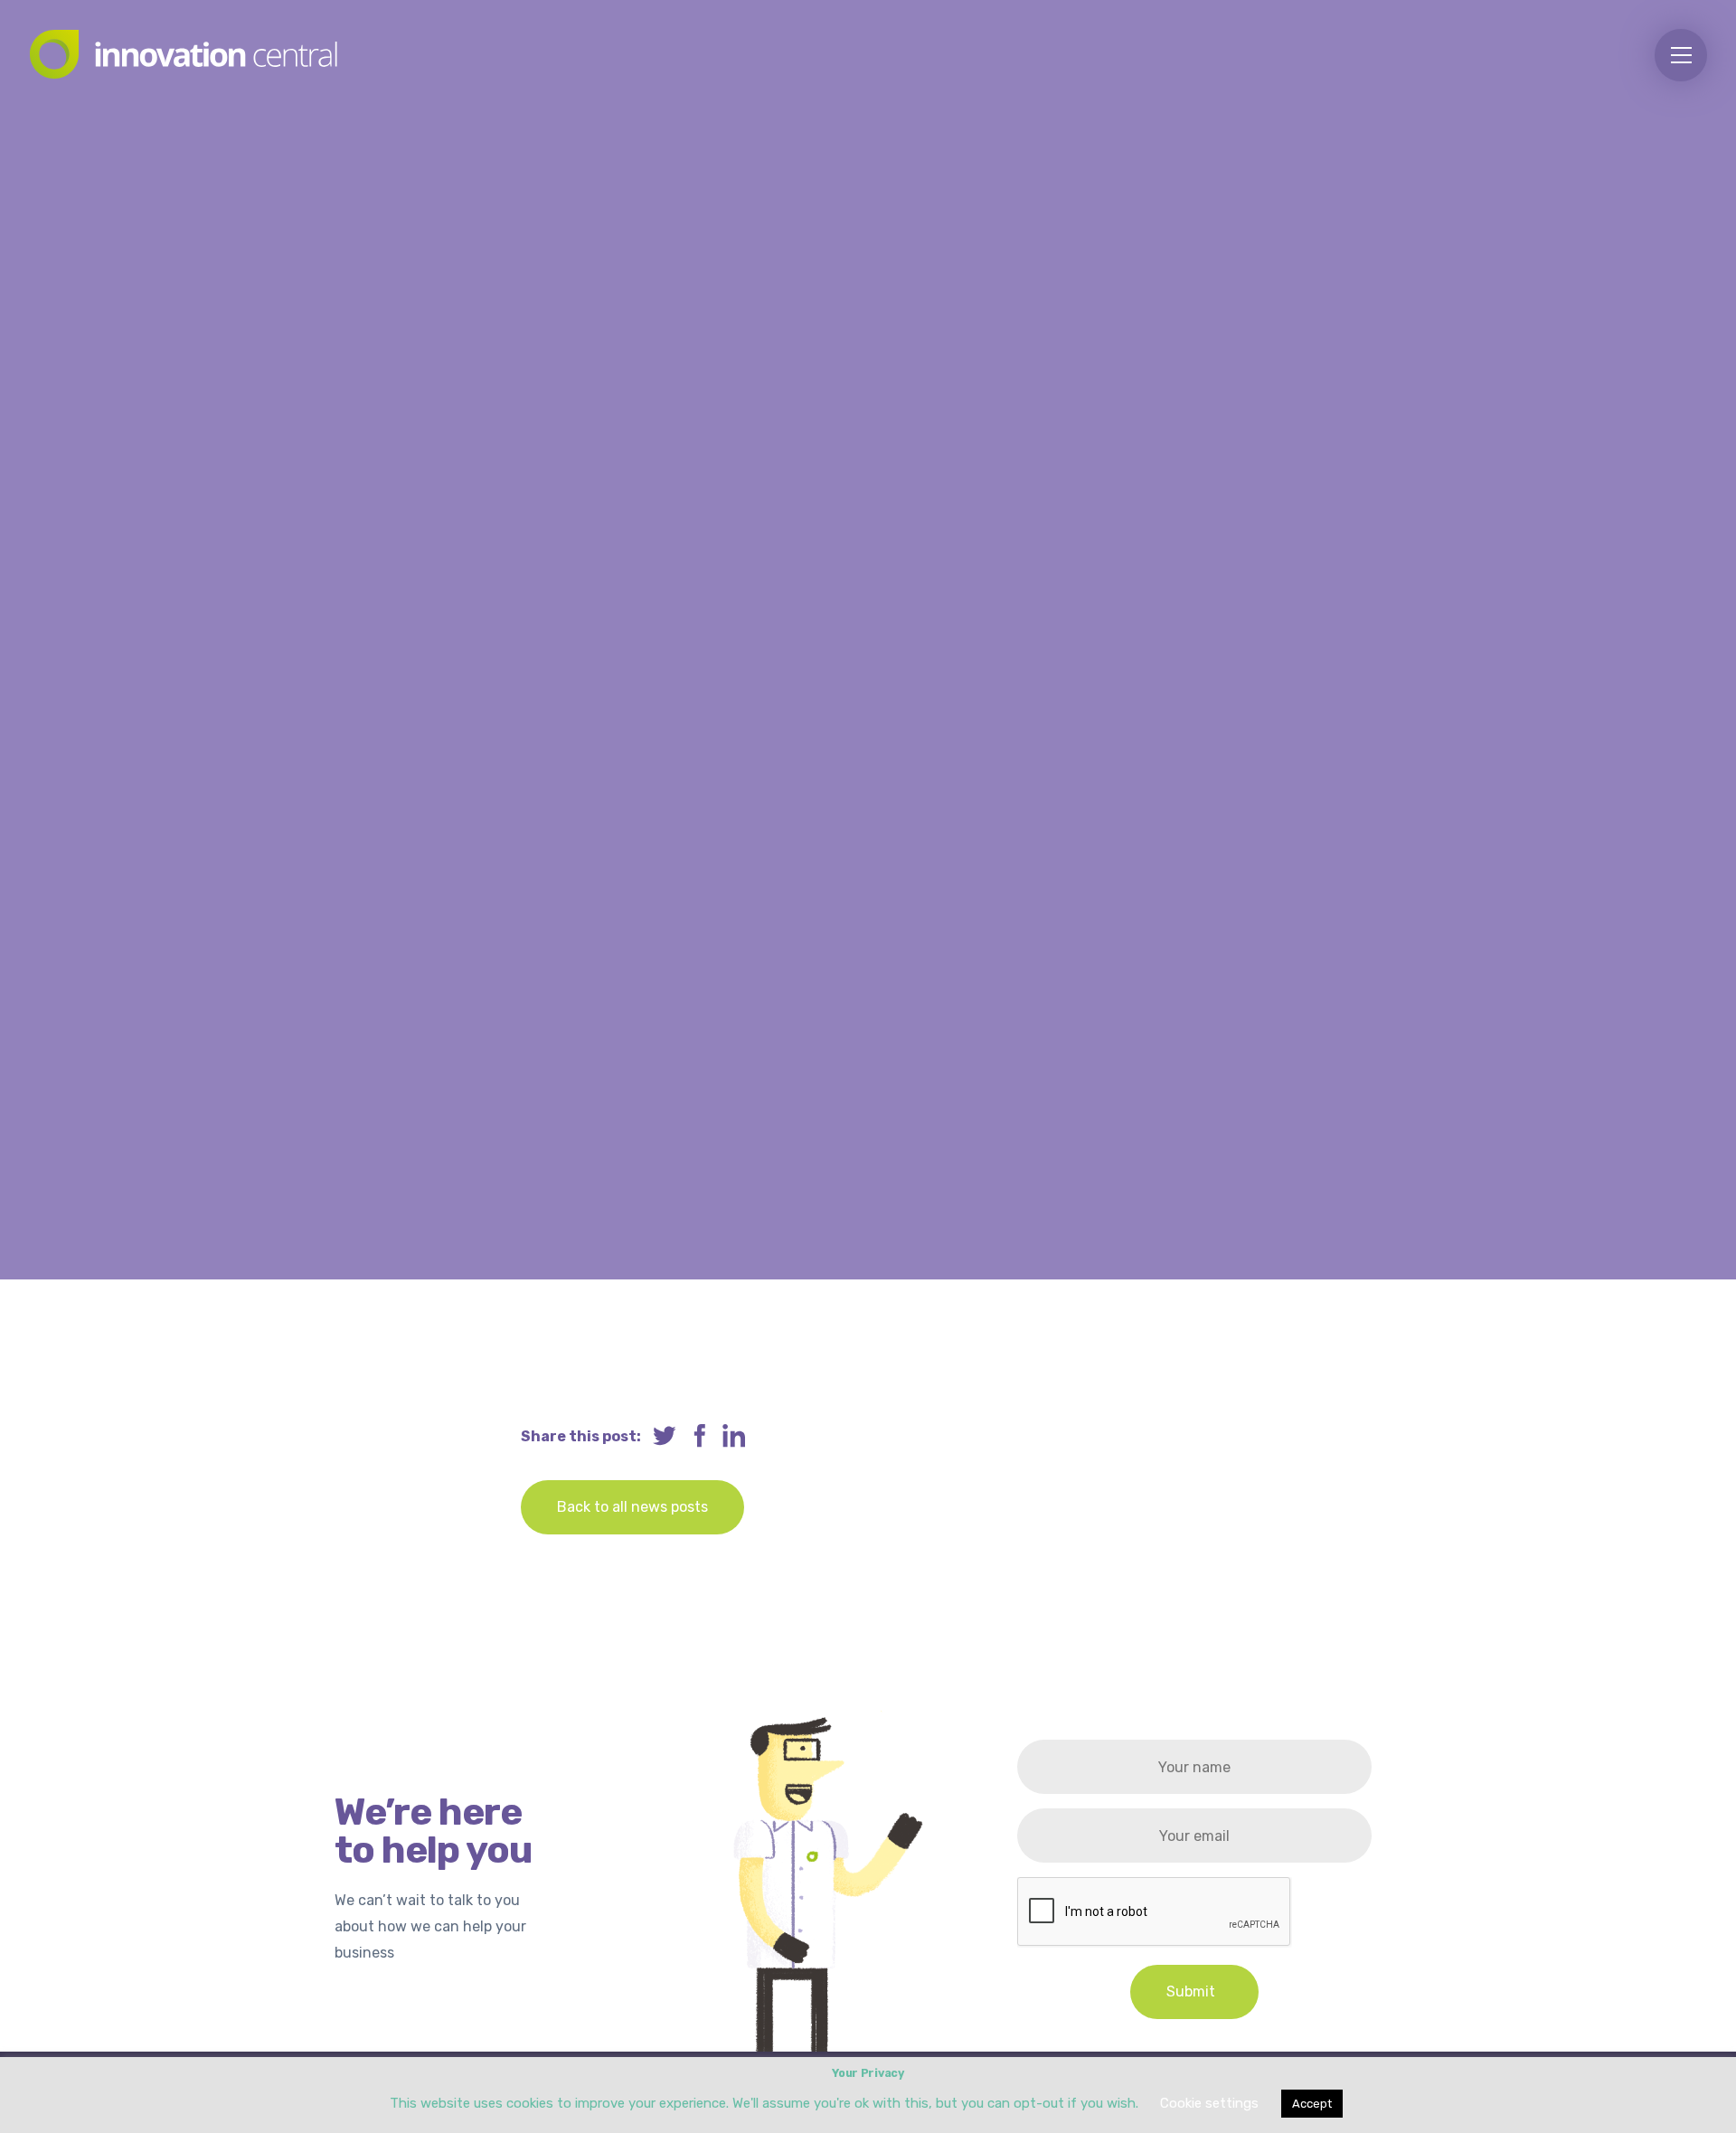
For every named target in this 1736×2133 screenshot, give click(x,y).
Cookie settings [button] (1209, 2103)
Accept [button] (1312, 2104)
